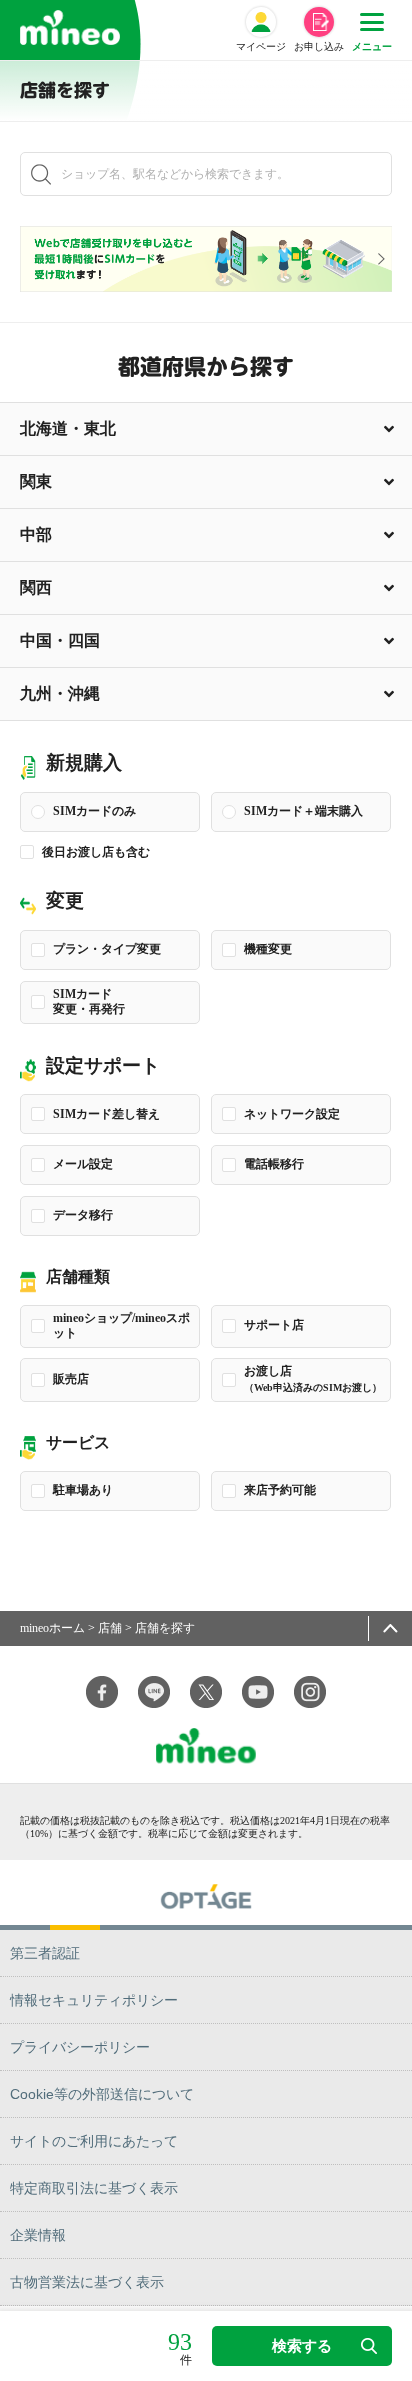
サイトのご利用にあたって (94, 2141)
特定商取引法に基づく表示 (94, 2188)
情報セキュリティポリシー (94, 2000)
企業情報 (38, 2235)
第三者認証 (45, 1953)
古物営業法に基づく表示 (87, 2282)
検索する (302, 2345)
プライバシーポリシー (80, 2047)
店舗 (110, 1628)
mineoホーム (52, 1628)
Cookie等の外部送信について (102, 2094)
